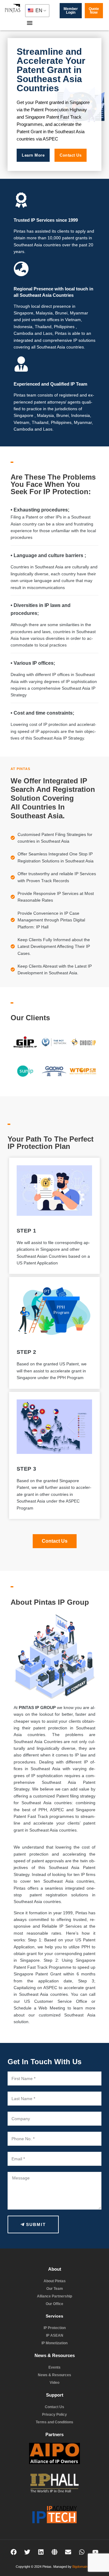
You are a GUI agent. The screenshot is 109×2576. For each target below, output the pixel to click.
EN (38, 10)
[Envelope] (68, 2552)
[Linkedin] (41, 2552)
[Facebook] (14, 2552)
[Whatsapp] (82, 2552)
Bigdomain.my (83, 2567)
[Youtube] (95, 2552)
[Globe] (54, 2552)
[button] (30, 23)
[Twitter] (27, 2552)
